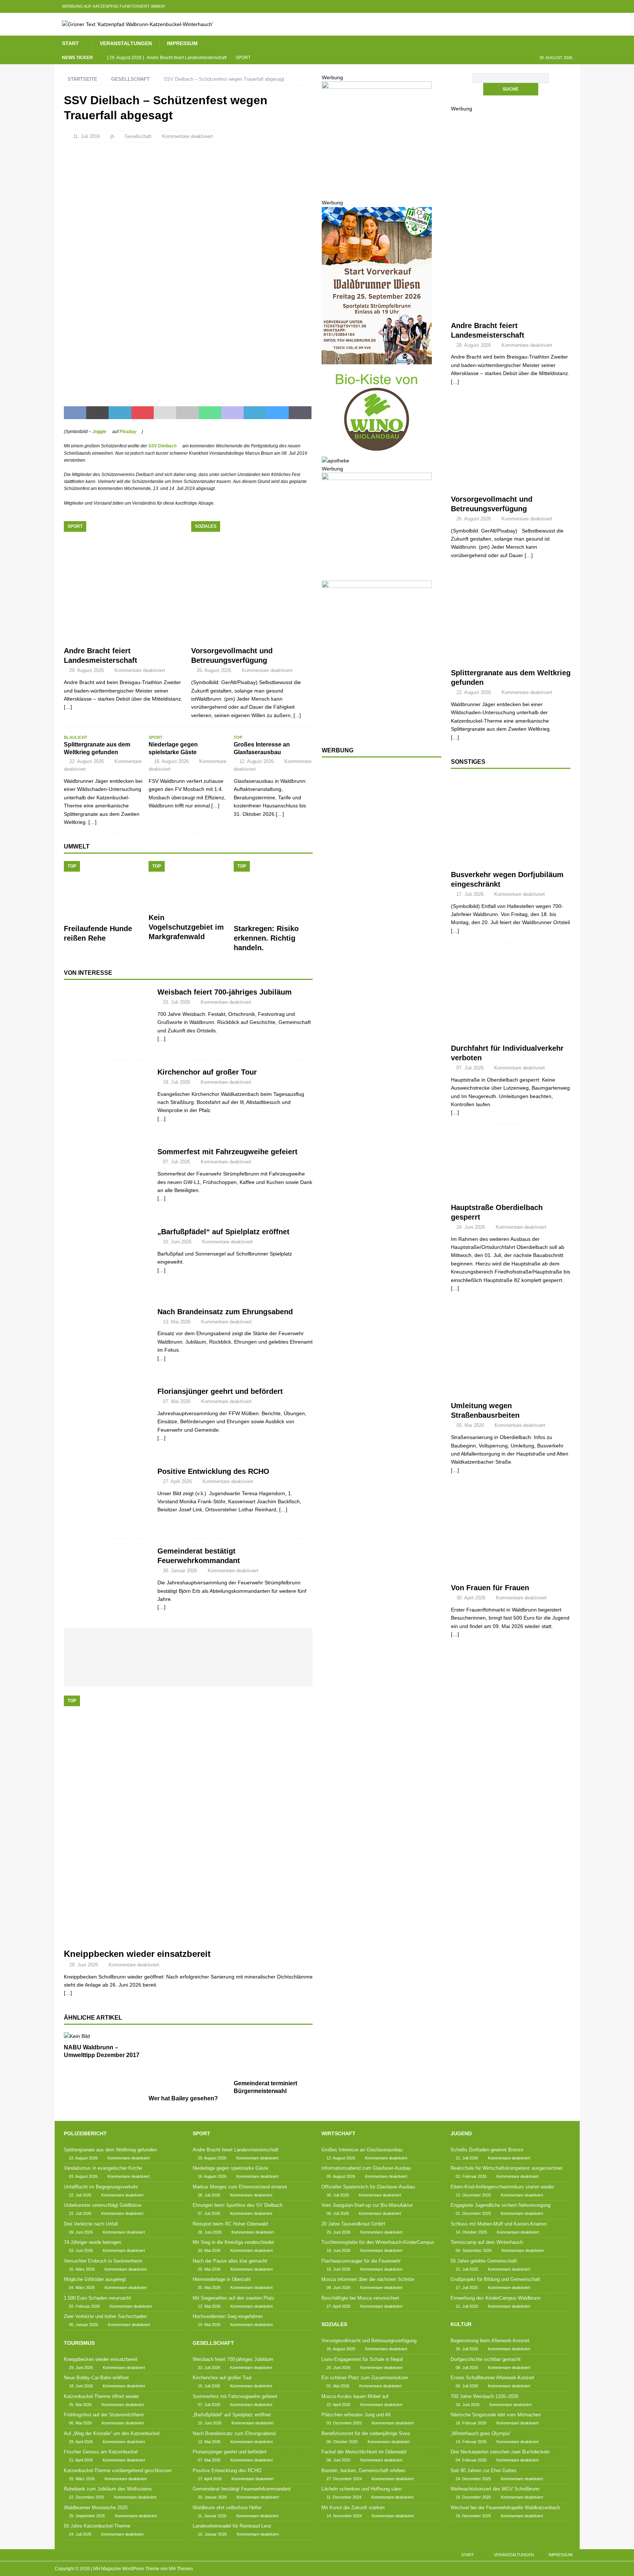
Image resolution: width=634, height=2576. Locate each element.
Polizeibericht (85, 2133)
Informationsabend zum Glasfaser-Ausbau (366, 2168)
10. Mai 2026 (209, 2325)
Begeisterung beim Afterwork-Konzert (490, 2341)
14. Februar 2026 (471, 2442)
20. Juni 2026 (338, 2368)
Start (70, 43)
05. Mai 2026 (470, 1425)
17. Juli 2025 (467, 2288)
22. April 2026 (338, 2405)
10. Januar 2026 (212, 2534)
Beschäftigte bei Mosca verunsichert (360, 2298)
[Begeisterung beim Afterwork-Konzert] (89, 1645)
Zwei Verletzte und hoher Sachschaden (105, 2316)
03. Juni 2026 (81, 2250)
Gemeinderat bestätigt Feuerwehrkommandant (242, 2489)
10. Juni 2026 (177, 1242)
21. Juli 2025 (467, 2269)
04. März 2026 (82, 2288)
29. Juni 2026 (84, 1965)
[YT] (545, 6)
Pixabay (128, 432)
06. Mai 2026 (80, 2423)
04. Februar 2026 (471, 2460)
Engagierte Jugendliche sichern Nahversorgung (500, 2205)
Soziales (334, 2324)
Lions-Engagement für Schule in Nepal (362, 2359)
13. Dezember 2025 (473, 2195)
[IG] (559, 6)
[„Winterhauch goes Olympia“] (252, 1645)
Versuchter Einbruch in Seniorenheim (103, 2261)
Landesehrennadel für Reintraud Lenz (232, 2526)
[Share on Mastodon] (232, 413)
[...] (297, 715)
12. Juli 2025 (467, 2306)
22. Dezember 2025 (87, 2497)
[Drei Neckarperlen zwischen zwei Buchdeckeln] (285, 1645)
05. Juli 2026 (467, 2386)
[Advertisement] (377, 883)
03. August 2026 (83, 2176)
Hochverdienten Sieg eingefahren (228, 2316)
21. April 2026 (81, 2460)
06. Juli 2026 (338, 2213)
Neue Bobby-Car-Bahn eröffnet (96, 2378)
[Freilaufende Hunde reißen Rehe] (103, 891)
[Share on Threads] (300, 413)
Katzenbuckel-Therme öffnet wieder (101, 2396)
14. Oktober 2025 (471, 2232)
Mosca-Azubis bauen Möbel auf (355, 2396)
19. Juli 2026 (176, 1082)
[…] (161, 1039)
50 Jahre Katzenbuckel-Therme (97, 2526)
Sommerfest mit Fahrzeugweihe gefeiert (227, 1152)
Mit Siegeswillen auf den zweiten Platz (234, 2298)
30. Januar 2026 (180, 1571)
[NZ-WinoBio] (377, 452)
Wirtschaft (338, 2133)
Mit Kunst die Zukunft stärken (353, 2508)
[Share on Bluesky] (278, 413)
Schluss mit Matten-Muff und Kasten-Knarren (499, 2224)
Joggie (99, 432)
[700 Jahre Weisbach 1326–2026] (187, 1645)
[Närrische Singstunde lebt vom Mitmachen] (220, 1645)
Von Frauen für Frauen (490, 1588)
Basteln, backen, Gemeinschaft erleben (363, 2470)
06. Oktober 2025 (342, 2442)
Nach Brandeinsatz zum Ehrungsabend (225, 1312)
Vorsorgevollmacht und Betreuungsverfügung (369, 2341)
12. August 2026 (256, 761)
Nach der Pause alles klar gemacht (230, 2261)
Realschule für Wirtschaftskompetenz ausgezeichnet (507, 2168)
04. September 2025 (474, 2250)
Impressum (182, 43)
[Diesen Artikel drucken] (187, 413)
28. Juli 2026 (209, 2195)
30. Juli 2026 (338, 2195)
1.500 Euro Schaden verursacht (97, 2298)
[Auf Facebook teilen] (75, 413)
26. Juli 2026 (467, 2349)
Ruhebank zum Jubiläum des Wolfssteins (108, 2489)
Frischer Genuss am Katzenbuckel (101, 2452)
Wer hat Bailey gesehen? (183, 2098)
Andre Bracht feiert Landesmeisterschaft (236, 2150)
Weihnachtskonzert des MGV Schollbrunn (495, 2489)
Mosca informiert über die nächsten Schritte (368, 2279)
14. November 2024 (344, 2516)
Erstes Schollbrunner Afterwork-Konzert (492, 2378)
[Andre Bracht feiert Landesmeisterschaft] (125, 582)
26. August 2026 (214, 670)
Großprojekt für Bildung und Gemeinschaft (495, 2279)
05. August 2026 (341, 2176)
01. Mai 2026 (338, 2386)
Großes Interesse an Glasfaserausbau (362, 2150)
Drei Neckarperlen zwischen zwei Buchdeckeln (500, 2452)
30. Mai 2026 (209, 2250)
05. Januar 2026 (83, 2325)
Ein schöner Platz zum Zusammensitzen (365, 2378)
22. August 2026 (87, 761)
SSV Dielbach (162, 446)
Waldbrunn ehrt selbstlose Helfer (227, 2508)
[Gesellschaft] (107, 1020)
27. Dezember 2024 (344, 2479)
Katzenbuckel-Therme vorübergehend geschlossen (118, 2470)
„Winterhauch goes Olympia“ (481, 2433)
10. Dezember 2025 (473, 2497)
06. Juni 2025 (338, 2460)
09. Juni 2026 (81, 2232)
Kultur (461, 2324)
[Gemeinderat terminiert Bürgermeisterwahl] (273, 2054)
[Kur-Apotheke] (377, 185)
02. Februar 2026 (84, 2306)
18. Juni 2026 (81, 2386)
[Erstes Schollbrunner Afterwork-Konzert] (154, 1645)
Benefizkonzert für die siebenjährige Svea (366, 2433)
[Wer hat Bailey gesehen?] (188, 2062)
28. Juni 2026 (210, 2232)
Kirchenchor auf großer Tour (207, 1072)
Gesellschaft (138, 136)
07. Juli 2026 (176, 1162)
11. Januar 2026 (212, 2516)
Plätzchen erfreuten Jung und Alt (356, 2415)
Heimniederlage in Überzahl (222, 2279)
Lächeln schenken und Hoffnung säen (361, 2489)
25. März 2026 (82, 2479)
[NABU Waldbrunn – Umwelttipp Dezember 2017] (103, 2036)
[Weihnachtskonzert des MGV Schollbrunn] (204, 1672)
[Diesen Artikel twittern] (97, 413)
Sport (201, 2133)
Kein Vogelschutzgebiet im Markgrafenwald (186, 927)
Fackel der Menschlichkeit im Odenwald (364, 2452)
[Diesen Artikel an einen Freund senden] (165, 413)
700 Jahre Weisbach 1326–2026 (484, 2396)
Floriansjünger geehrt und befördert (220, 1391)
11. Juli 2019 (86, 136)
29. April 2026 (81, 2442)
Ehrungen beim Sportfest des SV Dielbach (238, 2205)
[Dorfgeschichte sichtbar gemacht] (122, 1645)
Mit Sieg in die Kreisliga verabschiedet (233, 2242)
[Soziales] (511, 446)
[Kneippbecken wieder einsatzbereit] (188, 1820)
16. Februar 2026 (471, 2423)
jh (112, 136)
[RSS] (573, 6)
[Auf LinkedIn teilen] (120, 413)
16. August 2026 (171, 761)
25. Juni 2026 (338, 2232)
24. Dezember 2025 (473, 2479)
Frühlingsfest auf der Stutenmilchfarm (104, 2415)
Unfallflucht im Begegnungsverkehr (101, 2187)
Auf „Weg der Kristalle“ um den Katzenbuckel (112, 2433)
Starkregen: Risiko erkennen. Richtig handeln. (266, 938)
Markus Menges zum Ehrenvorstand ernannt (240, 2187)
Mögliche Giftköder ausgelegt (95, 2279)
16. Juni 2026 (468, 2405)
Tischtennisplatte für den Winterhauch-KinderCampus (378, 2242)
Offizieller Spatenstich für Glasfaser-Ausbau (368, 2187)
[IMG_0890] (377, 360)
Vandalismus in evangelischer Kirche (103, 2168)
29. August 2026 (87, 670)
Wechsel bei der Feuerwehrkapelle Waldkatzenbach (505, 2508)
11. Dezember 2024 (344, 2497)
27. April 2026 (177, 1481)
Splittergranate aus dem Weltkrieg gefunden (110, 2150)
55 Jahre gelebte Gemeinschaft (484, 2261)
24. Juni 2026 (471, 1227)
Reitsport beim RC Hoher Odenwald (230, 2224)
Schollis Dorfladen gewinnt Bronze (487, 2150)
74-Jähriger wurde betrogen (92, 2242)
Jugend (461, 2133)
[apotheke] (336, 461)
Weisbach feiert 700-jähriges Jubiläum (225, 992)
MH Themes (181, 2569)
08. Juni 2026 (338, 2288)
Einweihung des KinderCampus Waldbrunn (495, 2298)
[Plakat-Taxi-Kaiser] (377, 734)
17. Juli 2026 (470, 894)
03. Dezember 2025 (344, 2423)
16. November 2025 (473, 2516)
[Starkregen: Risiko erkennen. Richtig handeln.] (273, 891)
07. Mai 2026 (177, 1401)
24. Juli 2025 (80, 2534)
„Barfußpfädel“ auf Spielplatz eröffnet (223, 1232)
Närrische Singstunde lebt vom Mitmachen (496, 2415)
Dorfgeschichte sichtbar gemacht (486, 2359)
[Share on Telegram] (255, 413)
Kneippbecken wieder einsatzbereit (137, 1954)
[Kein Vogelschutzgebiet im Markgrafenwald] (188, 885)
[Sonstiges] (511, 821)
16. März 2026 (82, 2269)
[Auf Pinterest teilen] (143, 413)
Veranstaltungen (126, 43)
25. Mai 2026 (80, 2405)
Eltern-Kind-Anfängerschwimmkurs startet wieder (502, 2187)
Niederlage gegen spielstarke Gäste (230, 2168)
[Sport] (511, 272)
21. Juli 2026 (467, 2158)
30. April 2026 (471, 1598)
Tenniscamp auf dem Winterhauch (487, 2242)
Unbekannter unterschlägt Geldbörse (103, 2205)
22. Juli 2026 (80, 2195)
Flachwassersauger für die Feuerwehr (361, 2261)
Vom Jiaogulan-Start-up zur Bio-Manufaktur (367, 2205)
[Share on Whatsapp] (210, 413)
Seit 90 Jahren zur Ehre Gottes (484, 2470)
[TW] (530, 6)
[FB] (516, 6)
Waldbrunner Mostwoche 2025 (96, 2508)
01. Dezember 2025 (473, 2213)
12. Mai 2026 (209, 2306)
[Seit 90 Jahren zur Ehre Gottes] (171, 1669)
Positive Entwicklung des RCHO (213, 1471)
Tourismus (79, 2343)
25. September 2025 (87, 2516)
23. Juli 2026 (176, 1002)
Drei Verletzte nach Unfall (91, 2224)
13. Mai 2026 (177, 1322)
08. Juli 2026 (467, 2368)
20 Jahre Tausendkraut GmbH (353, 2224)
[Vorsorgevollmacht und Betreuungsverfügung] (252, 582)
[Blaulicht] (511, 619)
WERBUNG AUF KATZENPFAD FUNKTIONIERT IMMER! (114, 6)
